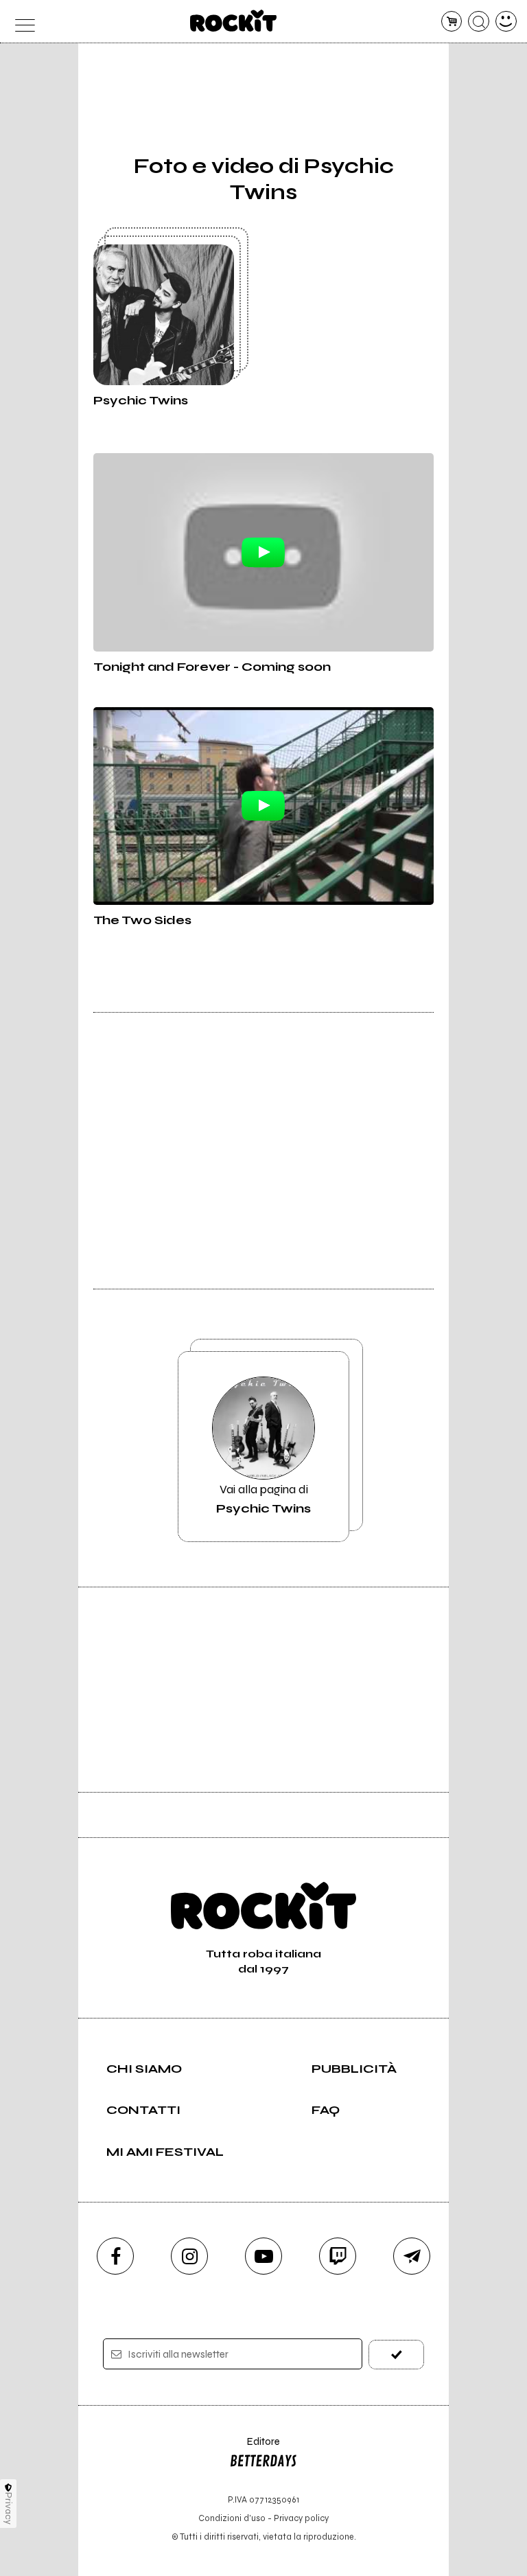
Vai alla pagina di (263, 1499)
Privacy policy (301, 2518)
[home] (234, 21)
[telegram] (412, 2256)
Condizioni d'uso (232, 2518)
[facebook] (115, 2256)
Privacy (9, 2508)
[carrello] (452, 22)
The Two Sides (142, 920)
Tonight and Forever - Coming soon (212, 667)
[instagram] (189, 2256)
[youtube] (263, 2256)
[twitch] (338, 2256)
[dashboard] (506, 22)
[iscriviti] (396, 2355)
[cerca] (479, 22)
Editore (255, 2448)
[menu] (21, 22)
